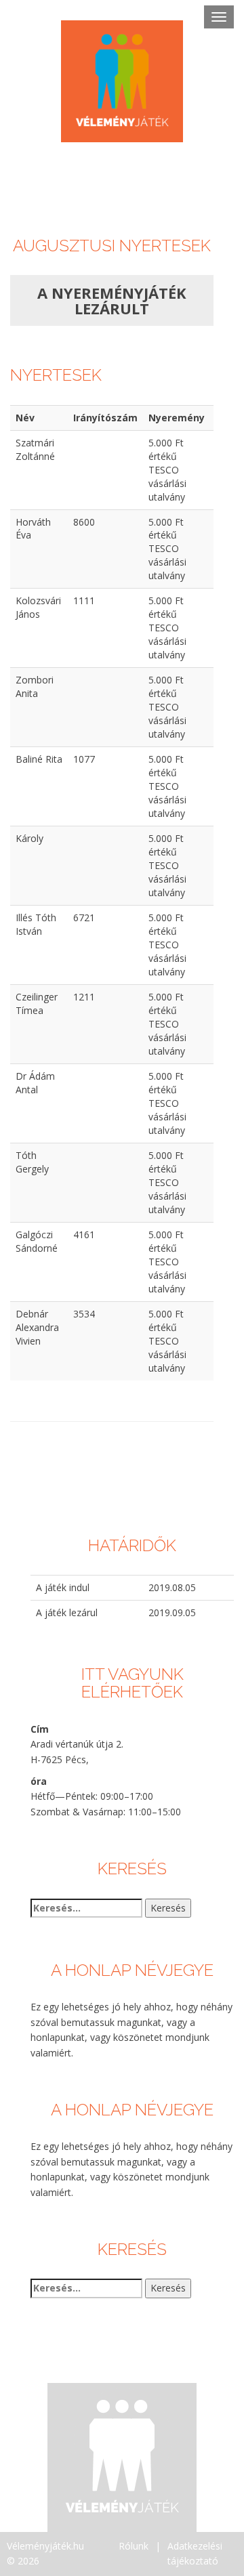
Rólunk (134, 2546)
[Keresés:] (86, 1908)
